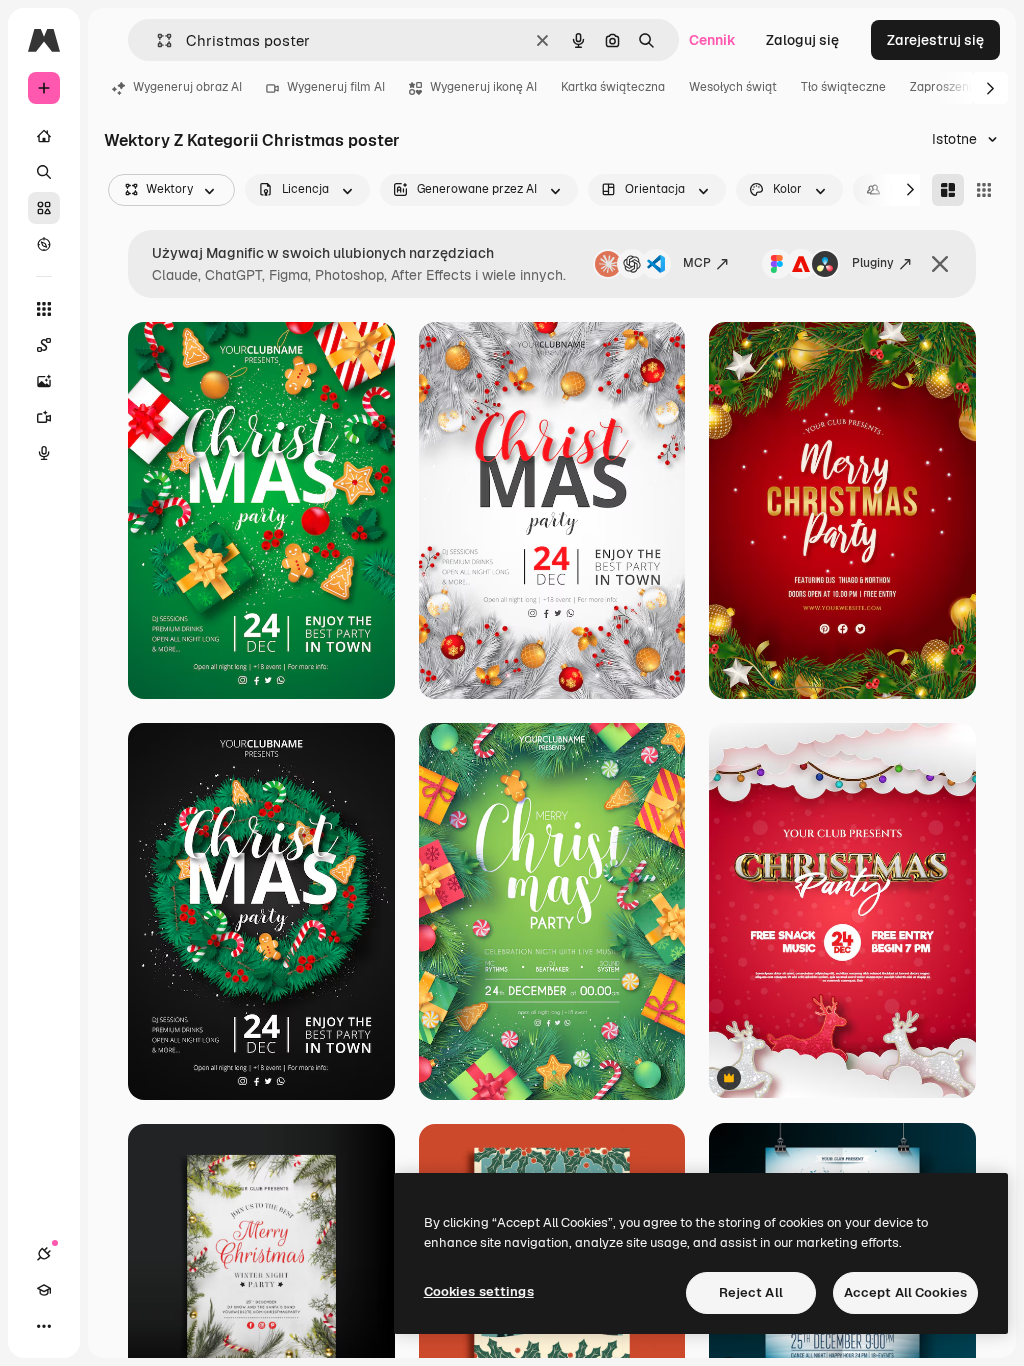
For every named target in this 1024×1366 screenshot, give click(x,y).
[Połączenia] (44, 1254)
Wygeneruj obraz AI (187, 87)
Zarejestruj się (935, 40)
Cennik (712, 40)
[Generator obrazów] (44, 381)
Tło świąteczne (843, 87)
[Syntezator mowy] (44, 453)
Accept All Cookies (905, 1292)
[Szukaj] (44, 172)
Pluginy (873, 263)
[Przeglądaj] (44, 244)
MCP (697, 263)
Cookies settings (479, 1291)
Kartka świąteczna (613, 87)
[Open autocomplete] (156, 40)
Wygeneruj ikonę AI (483, 87)
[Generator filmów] (44, 417)
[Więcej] (44, 1326)
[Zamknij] (940, 264)
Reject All (751, 1292)
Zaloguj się (802, 40)
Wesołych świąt (733, 87)
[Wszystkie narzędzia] (44, 309)
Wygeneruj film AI (336, 87)
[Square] (984, 190)
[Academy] (44, 1290)
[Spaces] (44, 345)
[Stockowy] (44, 208)
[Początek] (44, 136)
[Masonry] (948, 190)
